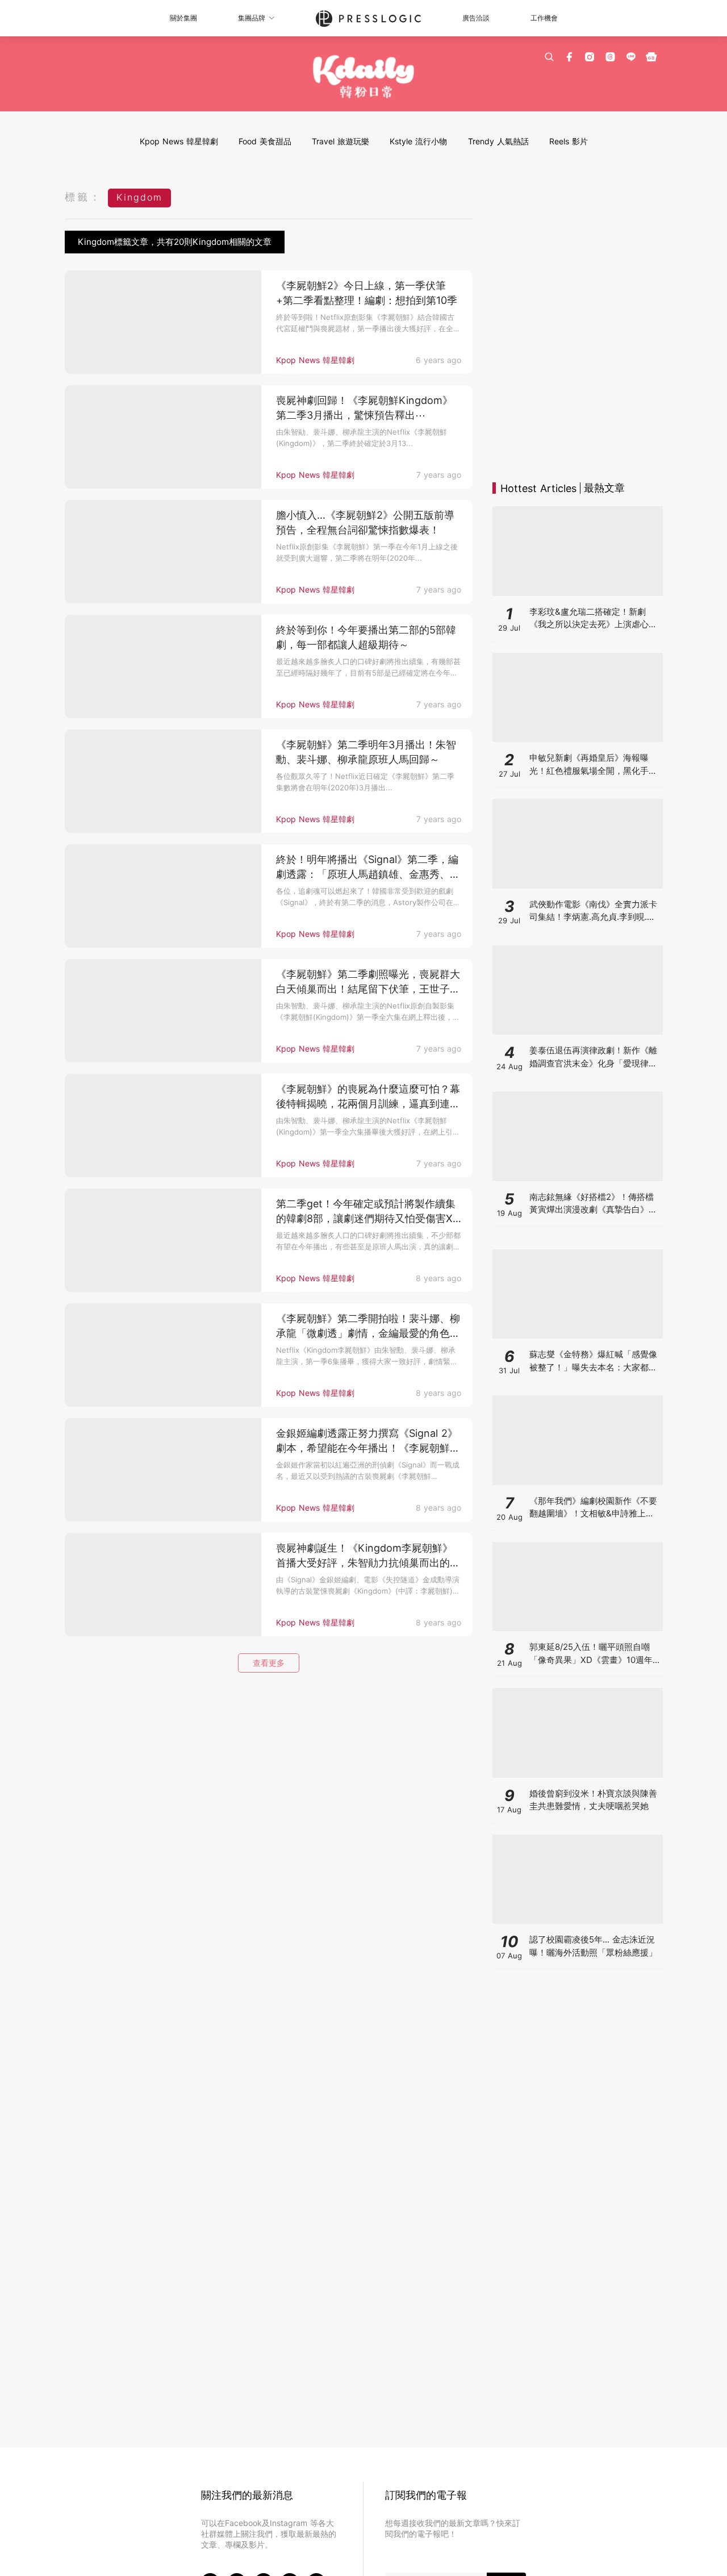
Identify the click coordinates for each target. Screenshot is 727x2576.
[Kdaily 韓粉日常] (364, 77)
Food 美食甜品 (265, 141)
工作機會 (544, 18)
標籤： (83, 197)
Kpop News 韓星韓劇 (179, 141)
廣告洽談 (476, 18)
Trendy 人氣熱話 (498, 141)
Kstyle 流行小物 (418, 141)
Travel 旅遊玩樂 (340, 141)
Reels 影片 (569, 141)
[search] (549, 57)
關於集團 (183, 18)
